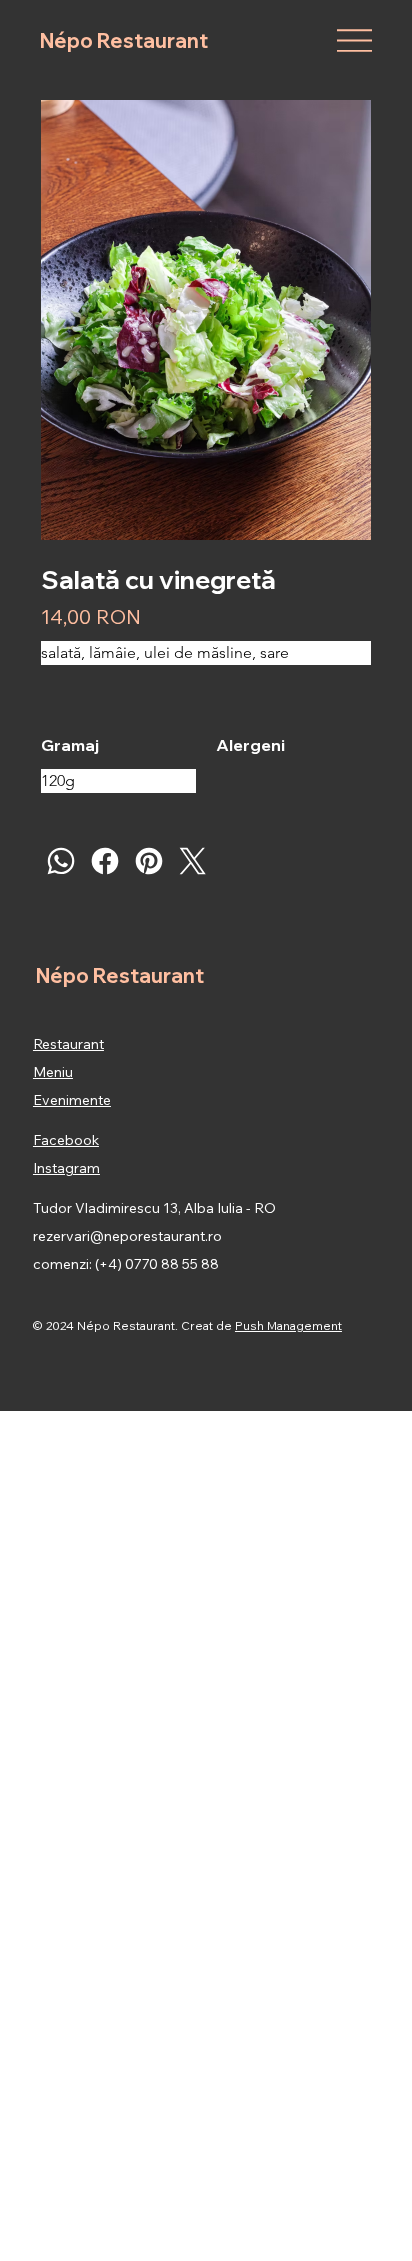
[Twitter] (193, 861)
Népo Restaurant (124, 40)
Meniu (53, 1072)
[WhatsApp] (61, 861)
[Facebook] (105, 861)
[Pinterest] (149, 861)
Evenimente (72, 1100)
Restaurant (68, 1044)
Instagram (66, 1168)
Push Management (288, 1325)
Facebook (66, 1140)
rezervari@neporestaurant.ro (127, 1236)
